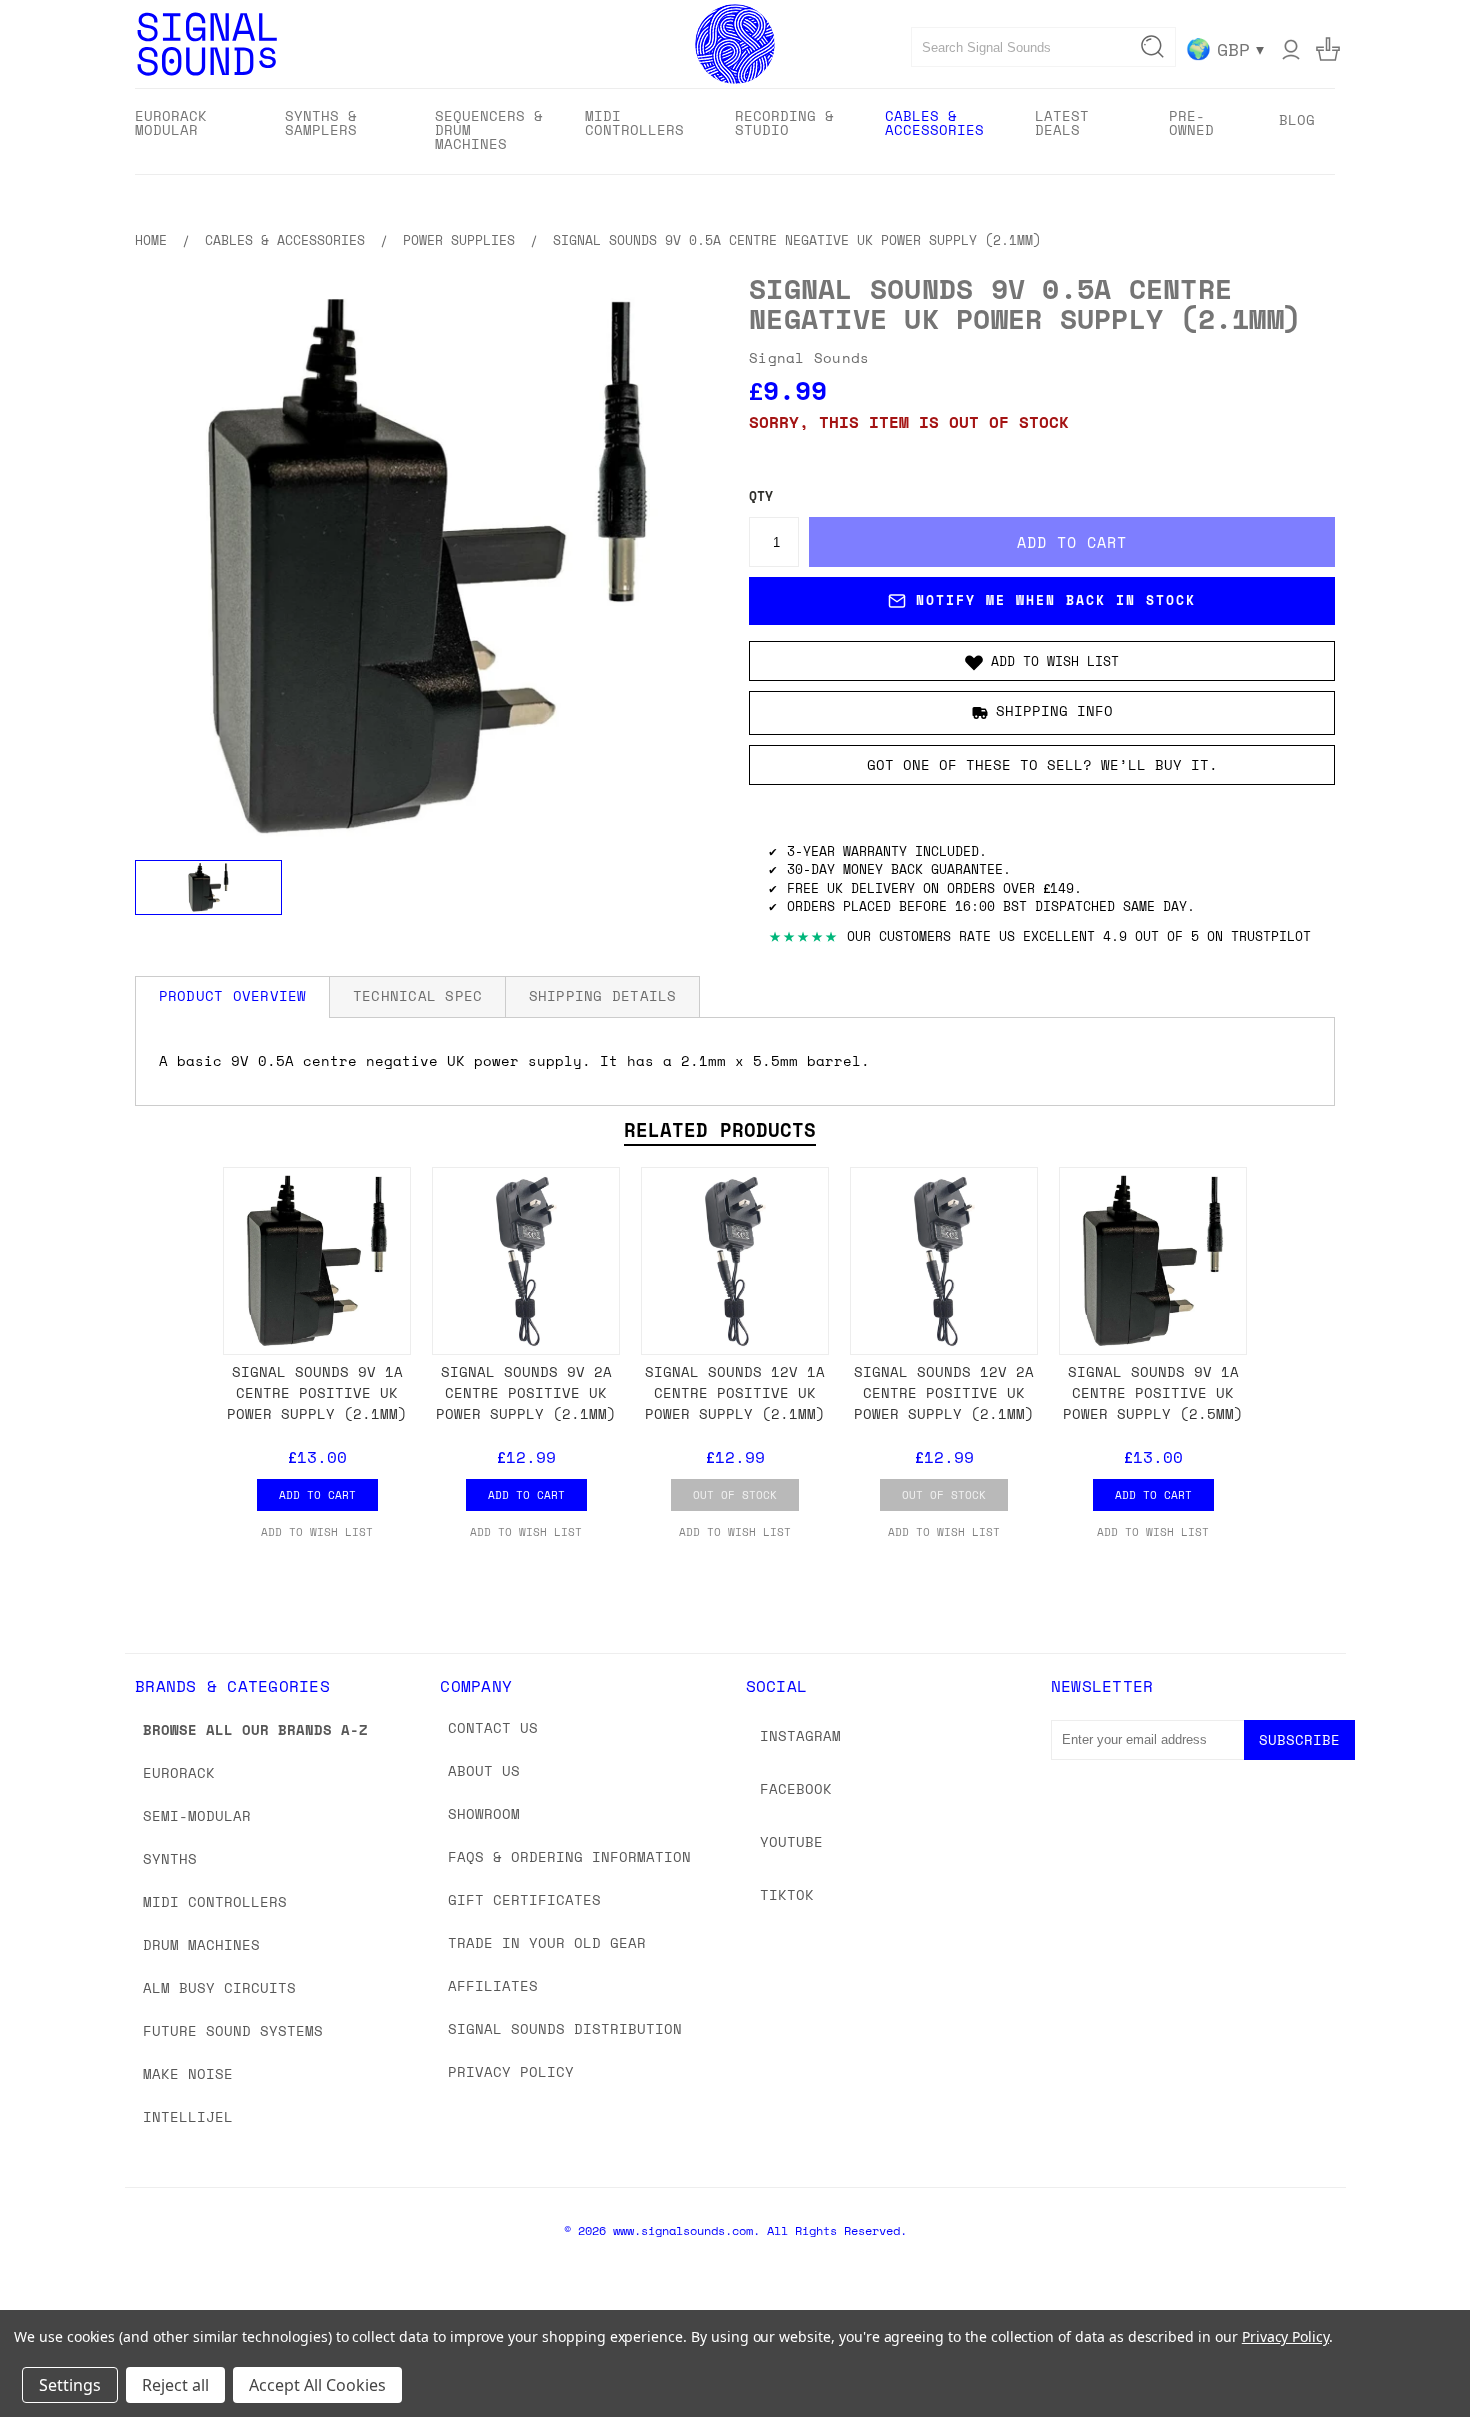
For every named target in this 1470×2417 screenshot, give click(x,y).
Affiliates (493, 1985)
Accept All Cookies (317, 2385)
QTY (761, 496)
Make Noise (188, 2073)
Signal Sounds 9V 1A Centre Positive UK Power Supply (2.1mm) (317, 1392)
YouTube (791, 1841)
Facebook (796, 1788)
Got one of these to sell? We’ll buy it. (1042, 764)
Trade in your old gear (547, 1942)
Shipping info (1054, 710)
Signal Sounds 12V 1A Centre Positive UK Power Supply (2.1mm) (735, 1392)
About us (484, 1770)
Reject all (175, 2385)
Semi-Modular (197, 1815)
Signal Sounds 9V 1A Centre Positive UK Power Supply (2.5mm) (1153, 1392)
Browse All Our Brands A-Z (255, 1729)
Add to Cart (317, 1495)
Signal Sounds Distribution (565, 2028)
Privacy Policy (511, 2071)
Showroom (484, 1813)
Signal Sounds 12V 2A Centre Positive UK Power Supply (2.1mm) (944, 1392)
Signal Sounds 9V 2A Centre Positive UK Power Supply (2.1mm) (526, 1392)
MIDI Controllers (215, 1901)
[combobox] (1043, 47)
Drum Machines (201, 1944)
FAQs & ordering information (569, 1856)
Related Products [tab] (720, 1130)
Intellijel (188, 2116)
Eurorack (179, 1772)
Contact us (493, 1727)
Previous (1417, 2354)
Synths (170, 1858)
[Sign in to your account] (1291, 49)
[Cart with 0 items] (1328, 49)
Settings (70, 2385)
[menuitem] (192, 129)
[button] (1042, 661)
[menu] (735, 131)
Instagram (800, 1735)
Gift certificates (524, 1899)
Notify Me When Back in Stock (1056, 600)
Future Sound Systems (233, 2030)
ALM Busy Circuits (219, 1987)
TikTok (787, 1894)
